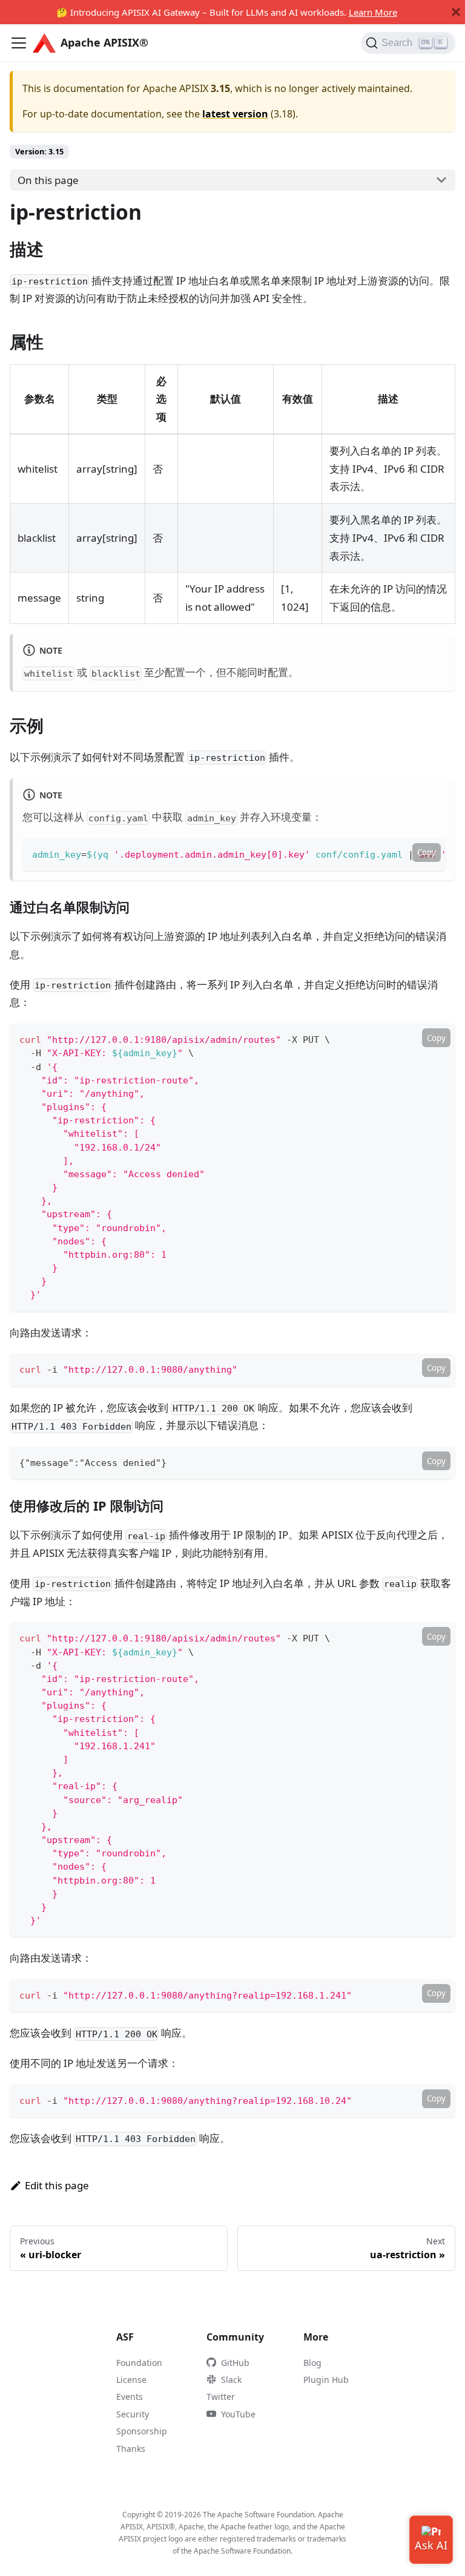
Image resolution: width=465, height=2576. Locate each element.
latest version (235, 114)
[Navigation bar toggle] (19, 43)
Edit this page (57, 2185)
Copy (427, 852)
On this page (48, 180)
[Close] (456, 12)
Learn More (373, 12)
